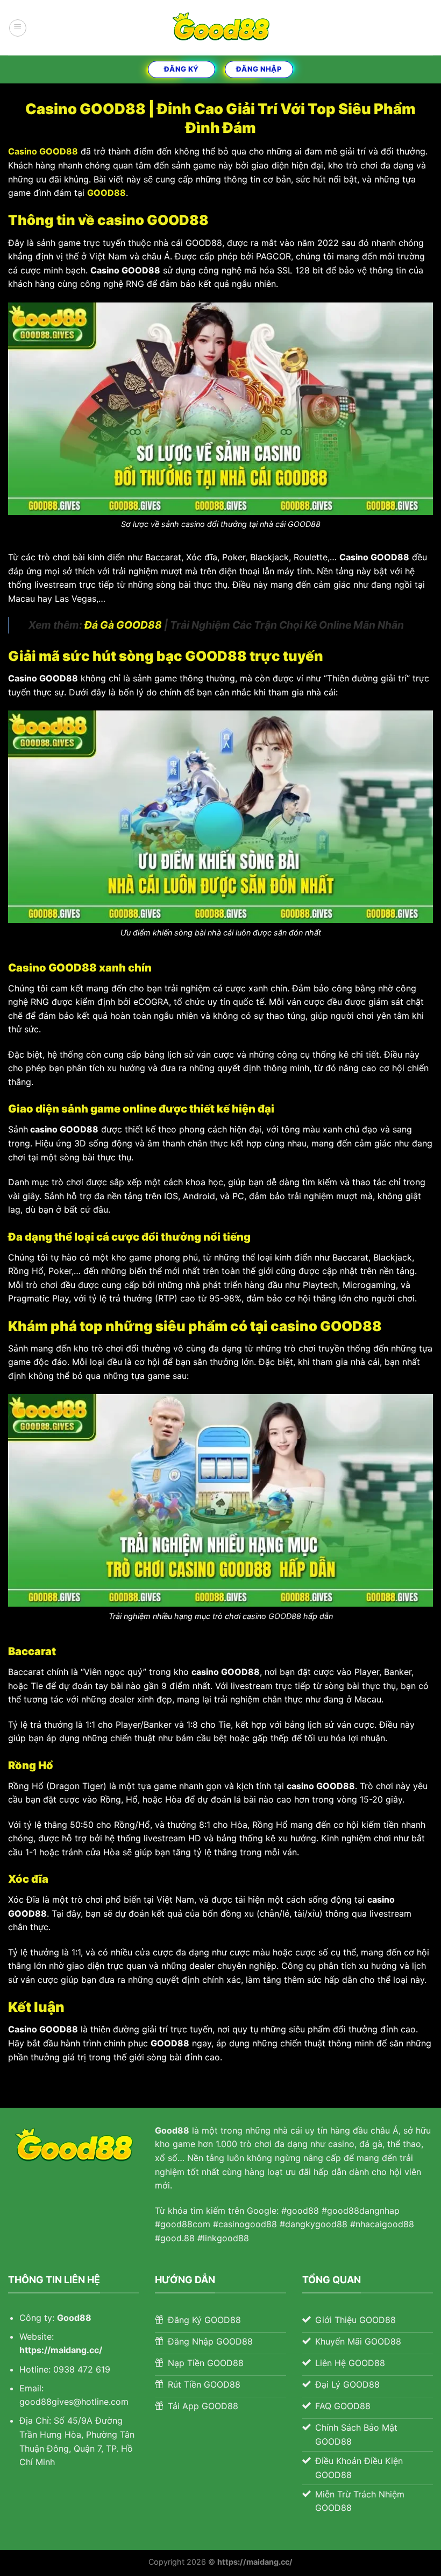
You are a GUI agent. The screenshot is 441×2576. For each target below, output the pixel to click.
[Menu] (18, 28)
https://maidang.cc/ (61, 2350)
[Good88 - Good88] (220, 28)
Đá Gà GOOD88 (123, 625)
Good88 (74, 2318)
